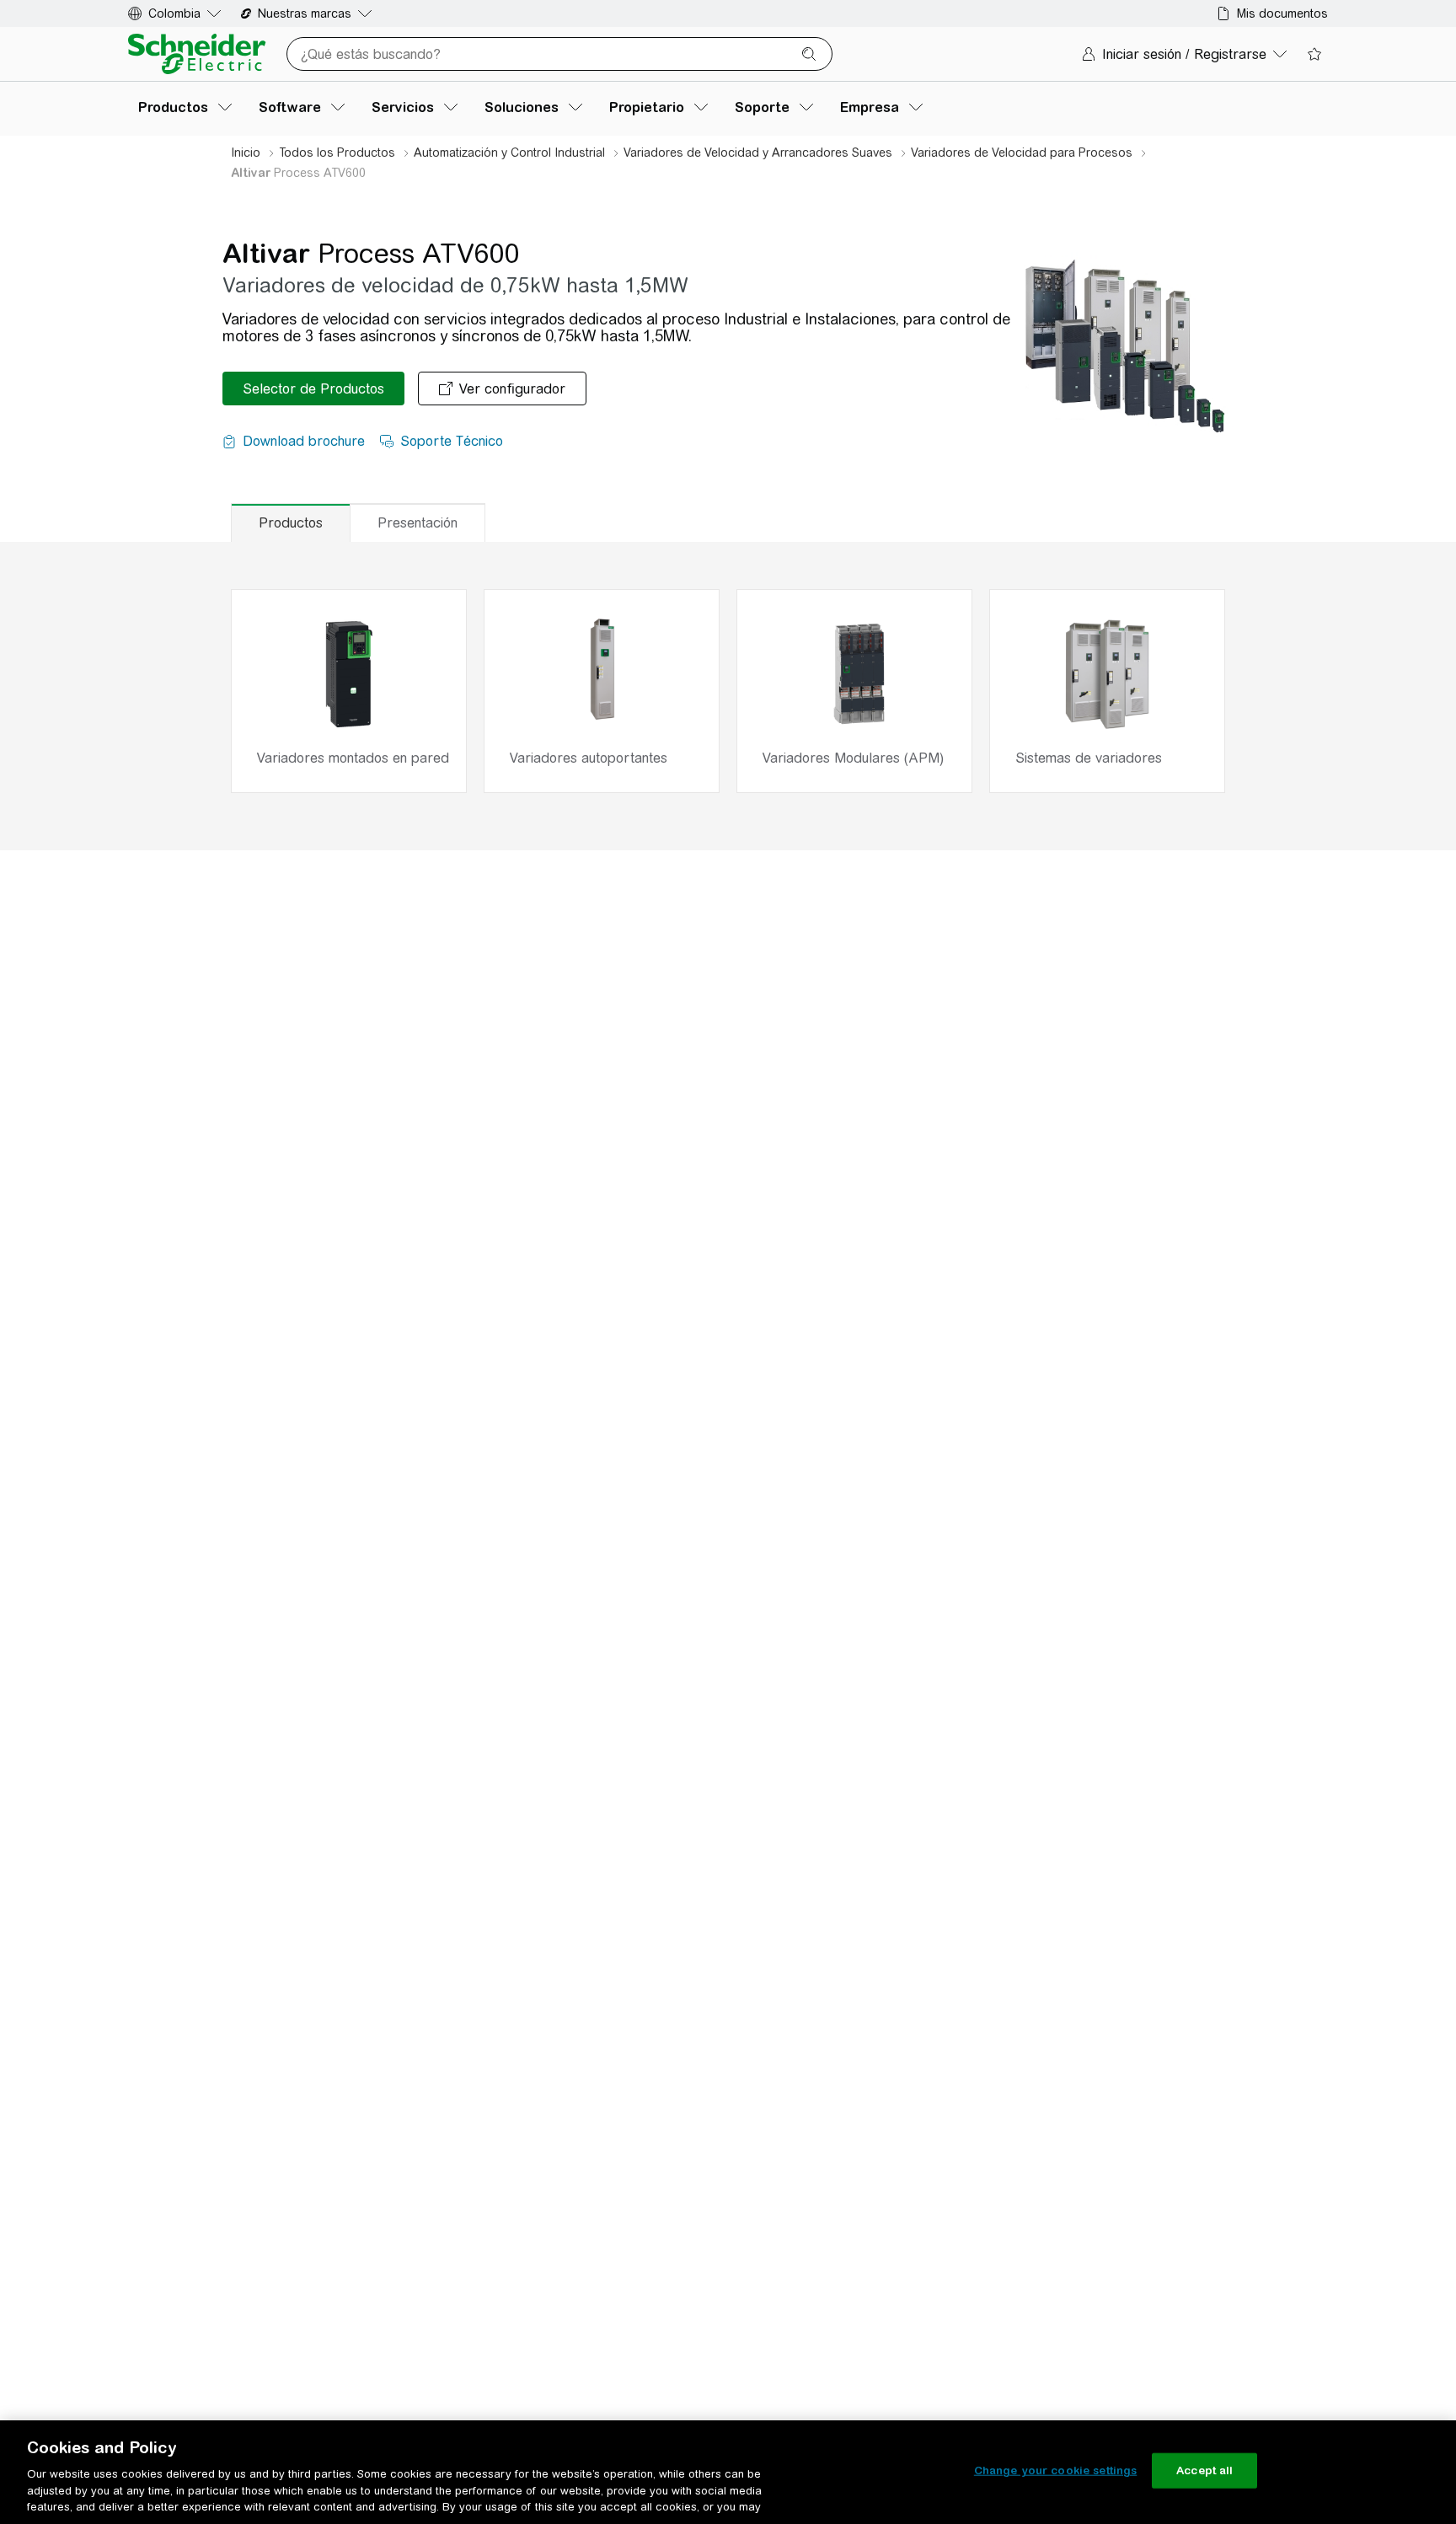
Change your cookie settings (1056, 2470)
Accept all (1204, 2470)
